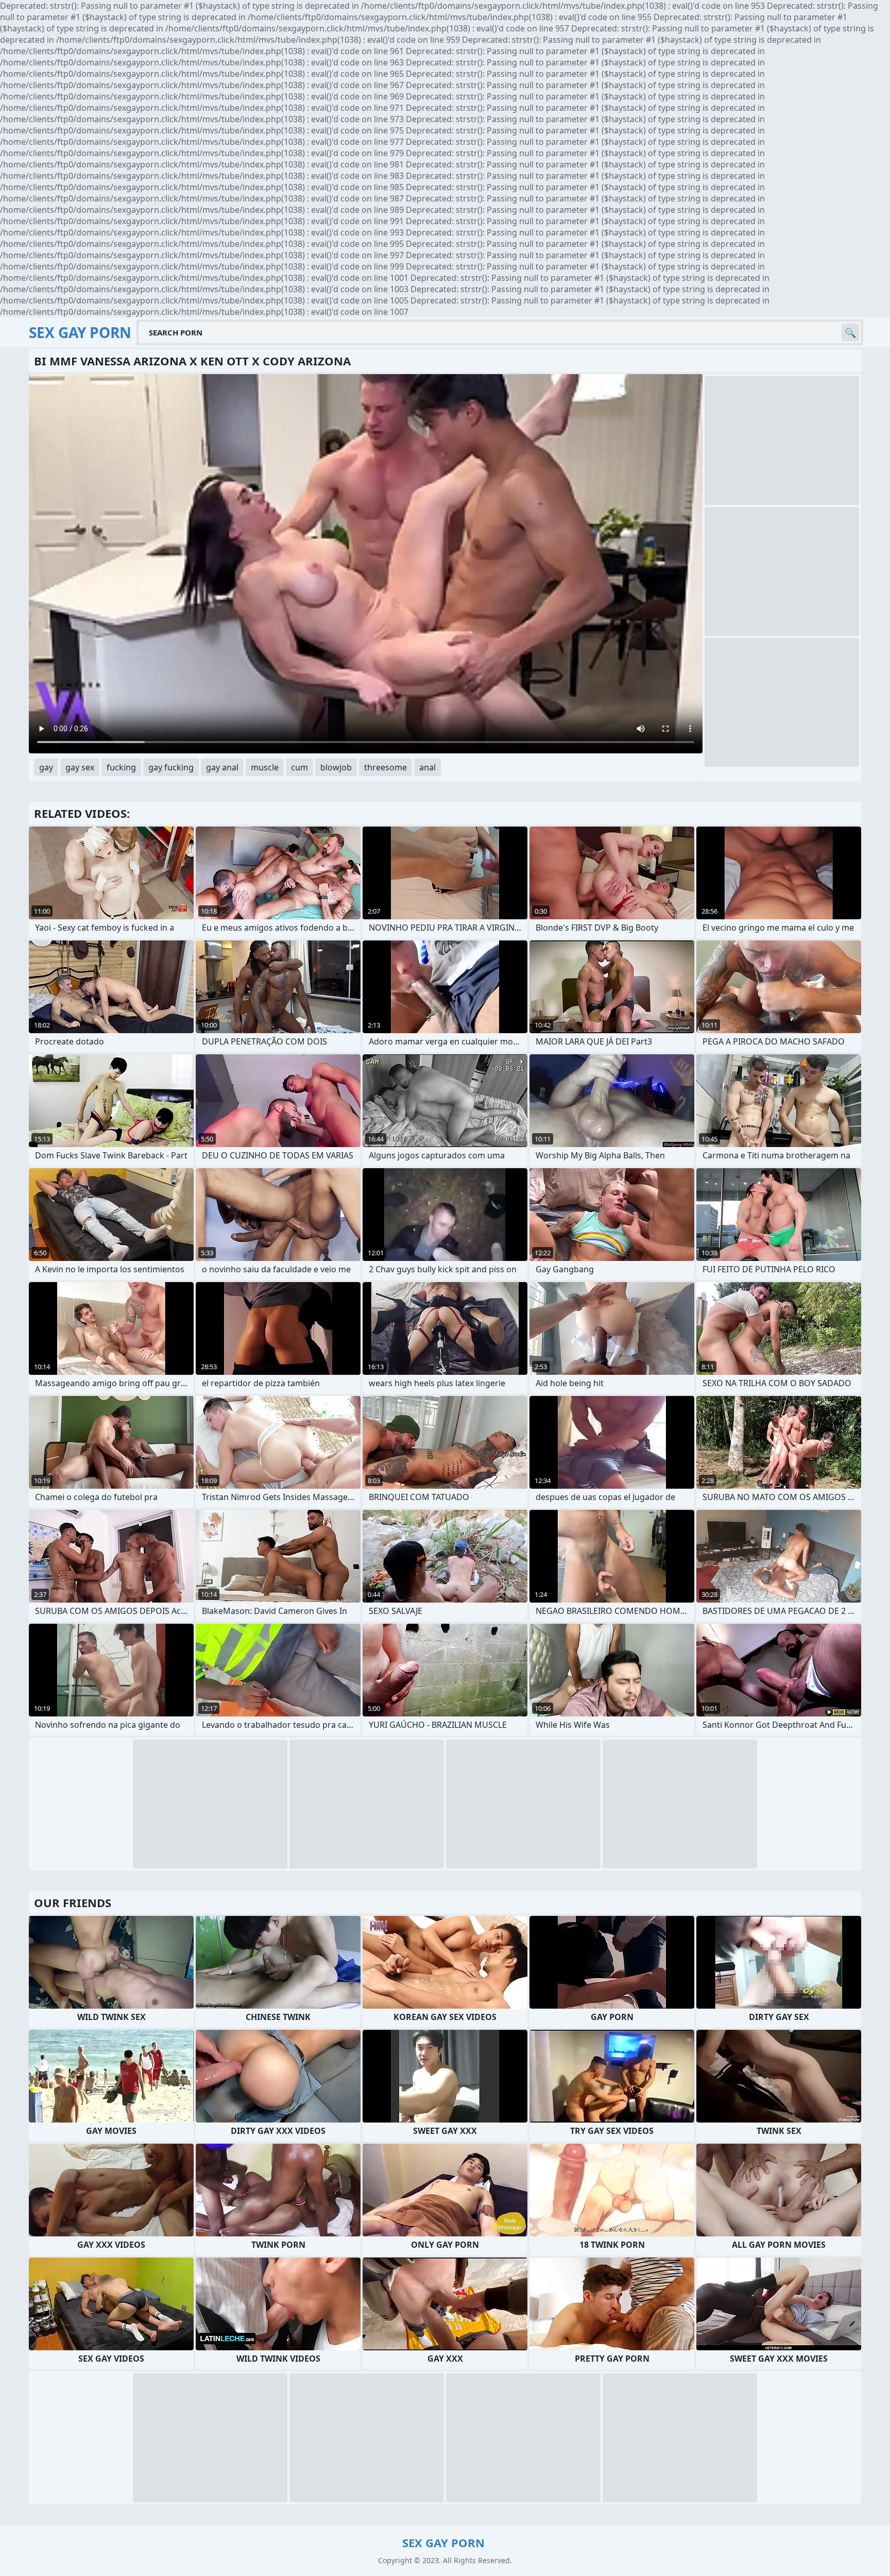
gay (46, 767)
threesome (386, 767)
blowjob (336, 767)
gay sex (80, 767)
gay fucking (171, 767)
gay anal (222, 767)
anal (427, 767)
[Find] (850, 332)
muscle (265, 767)
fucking (121, 767)
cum (299, 767)
